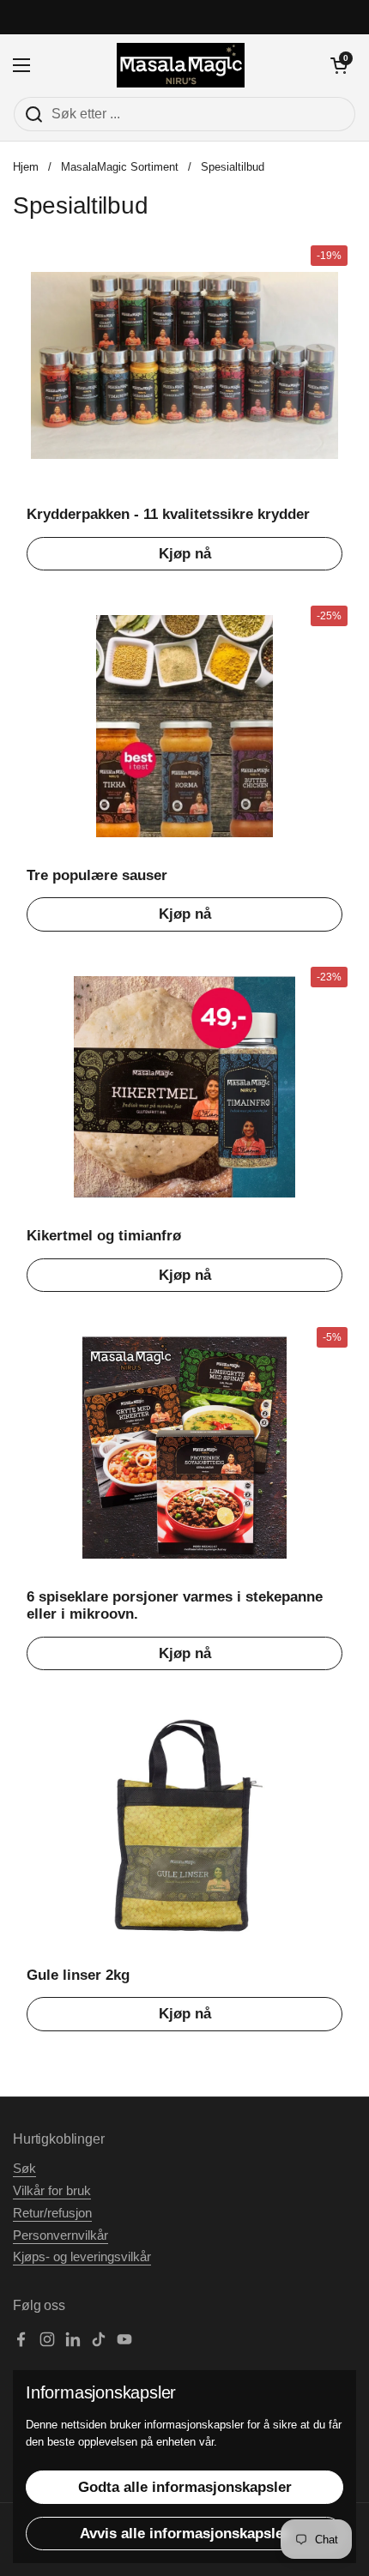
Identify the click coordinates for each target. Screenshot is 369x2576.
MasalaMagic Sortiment (120, 167)
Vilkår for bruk (52, 2191)
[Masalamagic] (181, 65)
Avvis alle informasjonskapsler (184, 2534)
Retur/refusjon (52, 2213)
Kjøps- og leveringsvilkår (82, 2257)
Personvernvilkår (60, 2235)
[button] (339, 65)
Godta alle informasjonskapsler (185, 2487)
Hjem (26, 167)
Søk (24, 2169)
